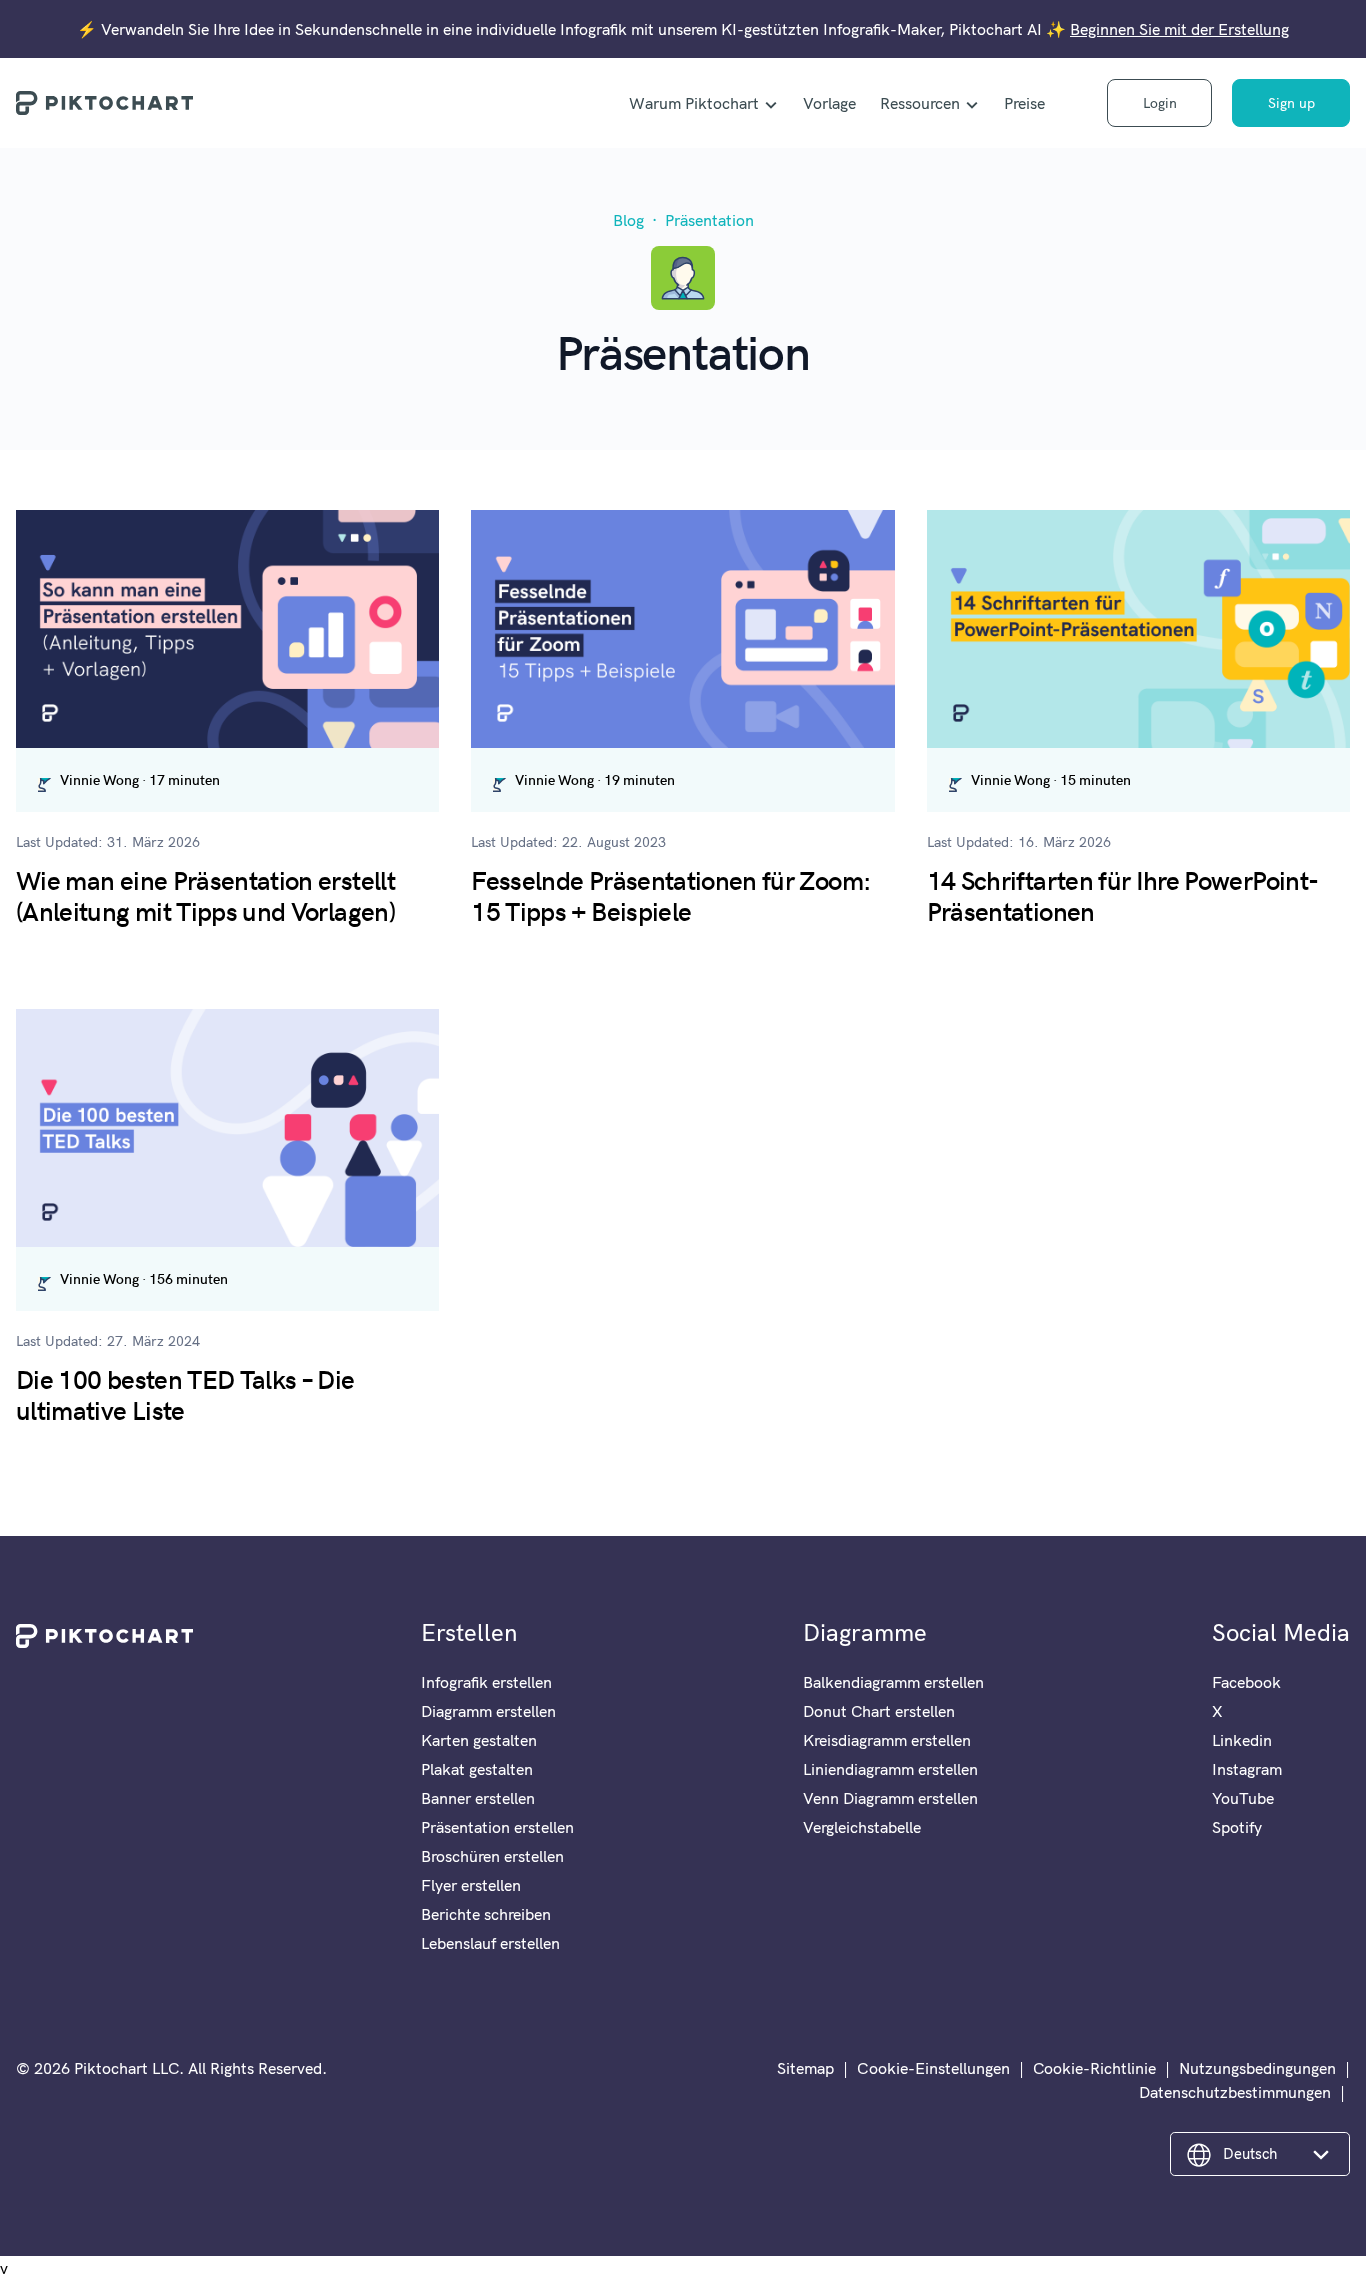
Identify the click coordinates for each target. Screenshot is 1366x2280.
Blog (628, 220)
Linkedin (1242, 1740)
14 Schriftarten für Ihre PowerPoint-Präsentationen (1123, 894)
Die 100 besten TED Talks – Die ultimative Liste (185, 1393)
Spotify (1237, 1827)
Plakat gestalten (477, 1769)
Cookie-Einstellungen (933, 2068)
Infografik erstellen (486, 1682)
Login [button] (1160, 103)
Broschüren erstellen (492, 1856)
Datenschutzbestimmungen (1235, 2092)
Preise (1024, 103)
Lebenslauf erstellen (490, 1943)
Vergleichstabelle (862, 1827)
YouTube (1243, 1798)
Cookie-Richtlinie (1094, 2068)
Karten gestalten (479, 1740)
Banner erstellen (478, 1798)
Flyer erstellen (471, 1885)
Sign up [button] (1291, 103)
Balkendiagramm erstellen (893, 1682)
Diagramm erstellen (488, 1711)
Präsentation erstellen (497, 1827)
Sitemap (805, 2068)
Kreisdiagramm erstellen (887, 1740)
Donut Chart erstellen (879, 1711)
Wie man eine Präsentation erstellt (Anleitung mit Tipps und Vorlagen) (205, 894)
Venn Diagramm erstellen (890, 1798)
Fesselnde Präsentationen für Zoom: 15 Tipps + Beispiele (670, 894)
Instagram (1247, 1769)
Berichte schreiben (486, 1914)
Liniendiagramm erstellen (890, 1769)
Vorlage (829, 103)
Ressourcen (920, 103)
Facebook (1246, 1682)
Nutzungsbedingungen (1257, 2068)
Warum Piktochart (694, 103)
